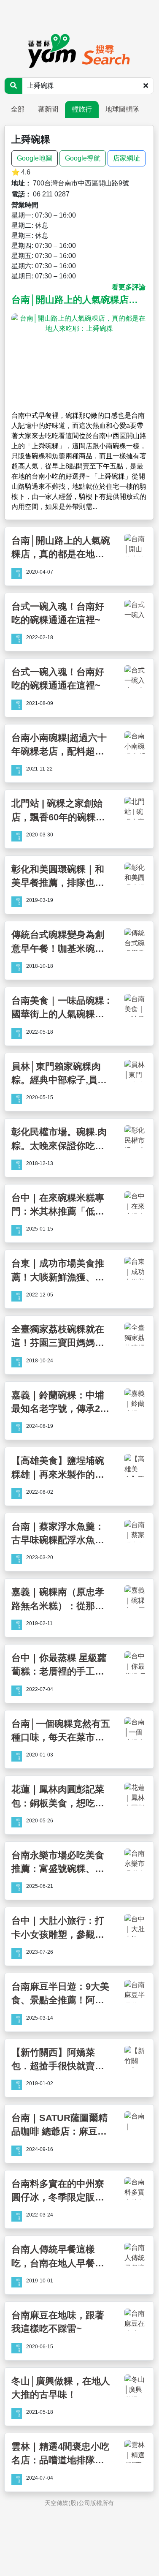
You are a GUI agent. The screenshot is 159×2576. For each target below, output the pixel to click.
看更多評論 (129, 287)
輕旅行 (82, 109)
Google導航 (83, 158)
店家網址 (127, 158)
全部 (18, 109)
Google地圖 (35, 158)
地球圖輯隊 (122, 109)
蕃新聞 (48, 109)
